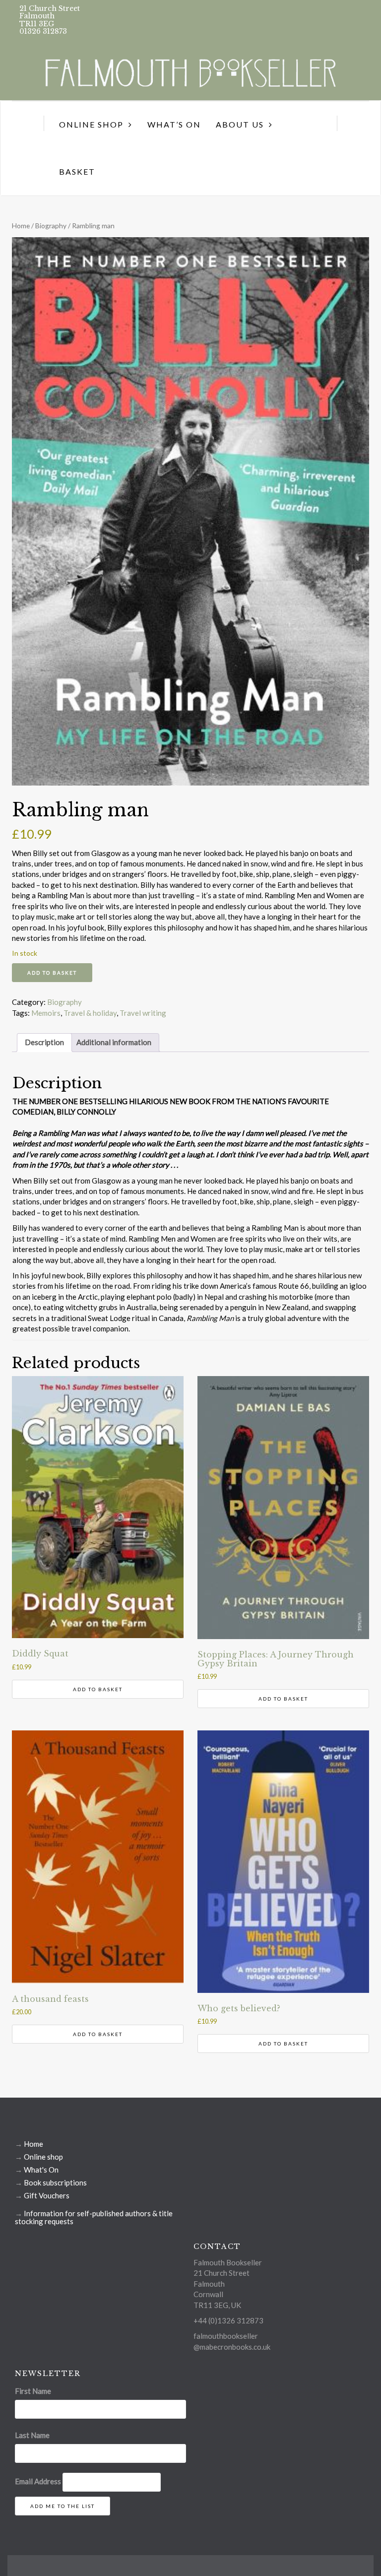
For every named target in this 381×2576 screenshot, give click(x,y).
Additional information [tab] (114, 1042)
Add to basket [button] (98, 1689)
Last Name (32, 2435)
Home (21, 226)
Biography (51, 226)
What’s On (174, 124)
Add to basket (52, 973)
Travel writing (143, 1013)
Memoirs (46, 1013)
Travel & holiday (90, 1013)
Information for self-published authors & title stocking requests (94, 2217)
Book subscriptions (55, 2182)
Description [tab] (44, 1042)
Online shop (43, 2157)
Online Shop (91, 124)
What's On (41, 2170)
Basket (77, 171)
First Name (33, 2391)
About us (240, 124)
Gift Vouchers (47, 2195)
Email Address (38, 2481)
